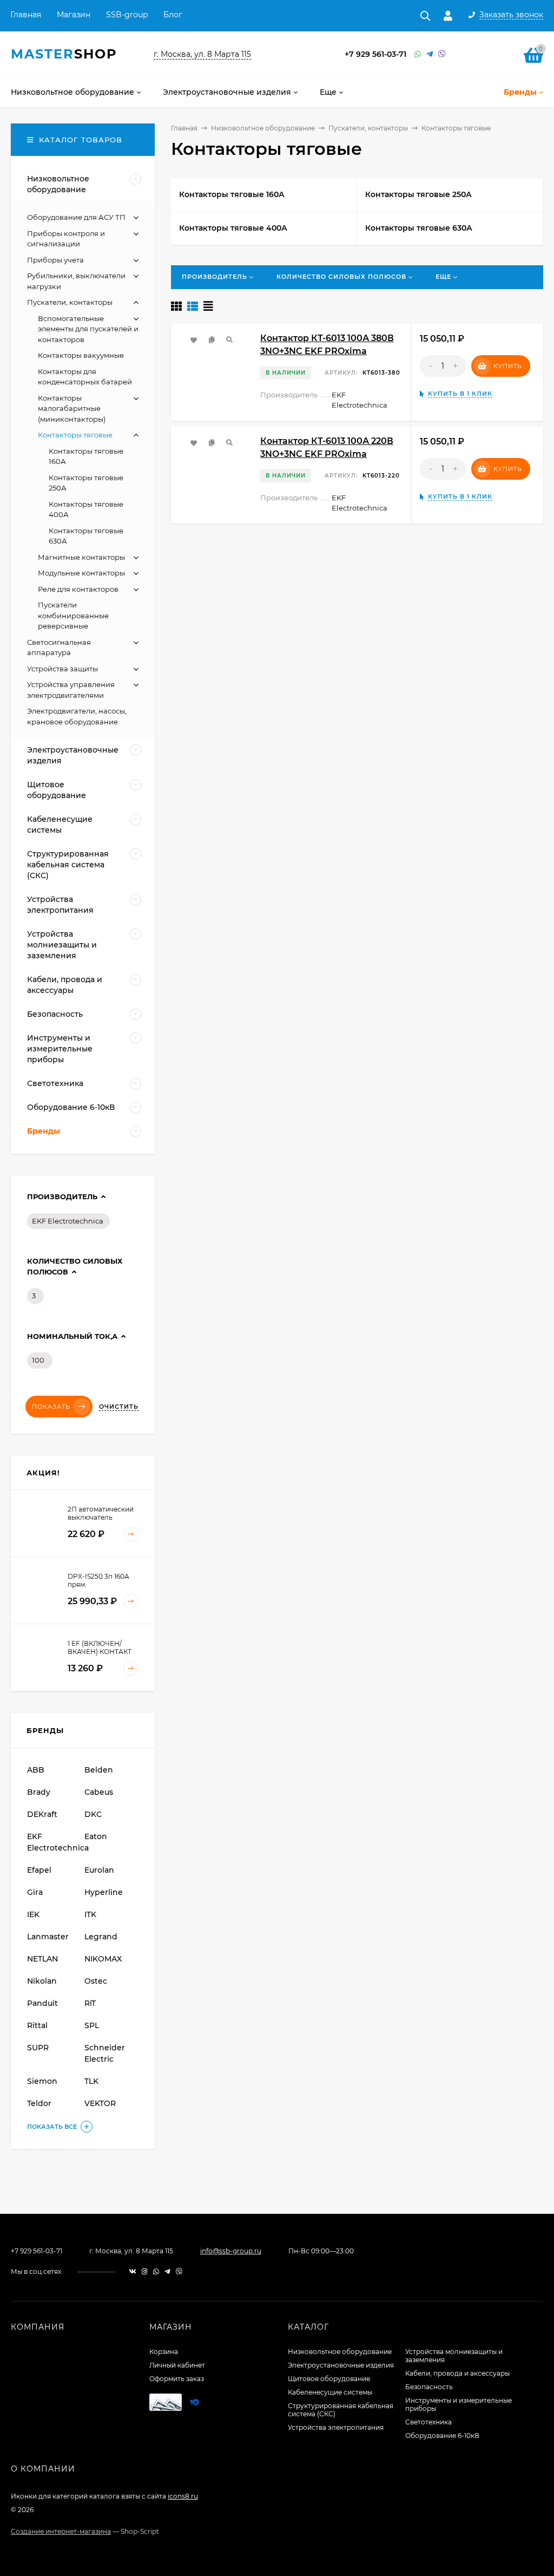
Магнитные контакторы (81, 557)
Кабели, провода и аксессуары (457, 2373)
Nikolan (42, 1981)
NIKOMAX (103, 1959)
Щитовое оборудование (329, 2379)
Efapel (39, 1870)
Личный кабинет (177, 2365)
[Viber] (442, 54)
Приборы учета (55, 260)
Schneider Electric (105, 2053)
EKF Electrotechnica (68, 1221)
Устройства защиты (62, 669)
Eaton (96, 1836)
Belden (99, 1770)
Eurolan (99, 1870)
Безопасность (429, 2387)
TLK (91, 2081)
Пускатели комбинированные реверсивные (73, 615)
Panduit (42, 2003)
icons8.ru (183, 2496)
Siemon (42, 2081)
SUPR (38, 2048)
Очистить (119, 1407)
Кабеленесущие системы (330, 2392)
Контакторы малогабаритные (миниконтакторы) (72, 408)
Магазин (74, 15)
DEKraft (42, 1814)
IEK (33, 1914)
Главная (26, 15)
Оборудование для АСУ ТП (76, 217)
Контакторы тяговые (75, 435)
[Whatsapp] (418, 54)
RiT (90, 2003)
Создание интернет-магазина (61, 2531)
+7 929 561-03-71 (375, 54)
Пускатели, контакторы (368, 128)
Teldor (39, 2103)
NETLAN (42, 1959)
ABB (36, 1770)
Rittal (37, 2025)
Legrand (101, 1937)
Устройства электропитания (336, 2427)
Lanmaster (48, 1937)
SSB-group (127, 15)
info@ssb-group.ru (231, 2251)
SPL (92, 2025)
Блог (173, 15)
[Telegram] (430, 54)
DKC (93, 1814)
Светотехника (428, 2422)
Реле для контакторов (78, 589)
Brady (39, 1792)
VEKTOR (100, 2103)
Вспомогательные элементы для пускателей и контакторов (88, 329)
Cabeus (99, 1792)
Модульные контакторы (81, 573)
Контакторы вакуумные (81, 355)
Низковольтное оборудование (263, 128)
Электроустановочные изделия (341, 2365)
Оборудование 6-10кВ (442, 2436)
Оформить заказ (177, 2379)
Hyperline (104, 1892)
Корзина (164, 2352)
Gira (35, 1892)
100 (38, 1360)
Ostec (96, 1981)
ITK (90, 1914)
